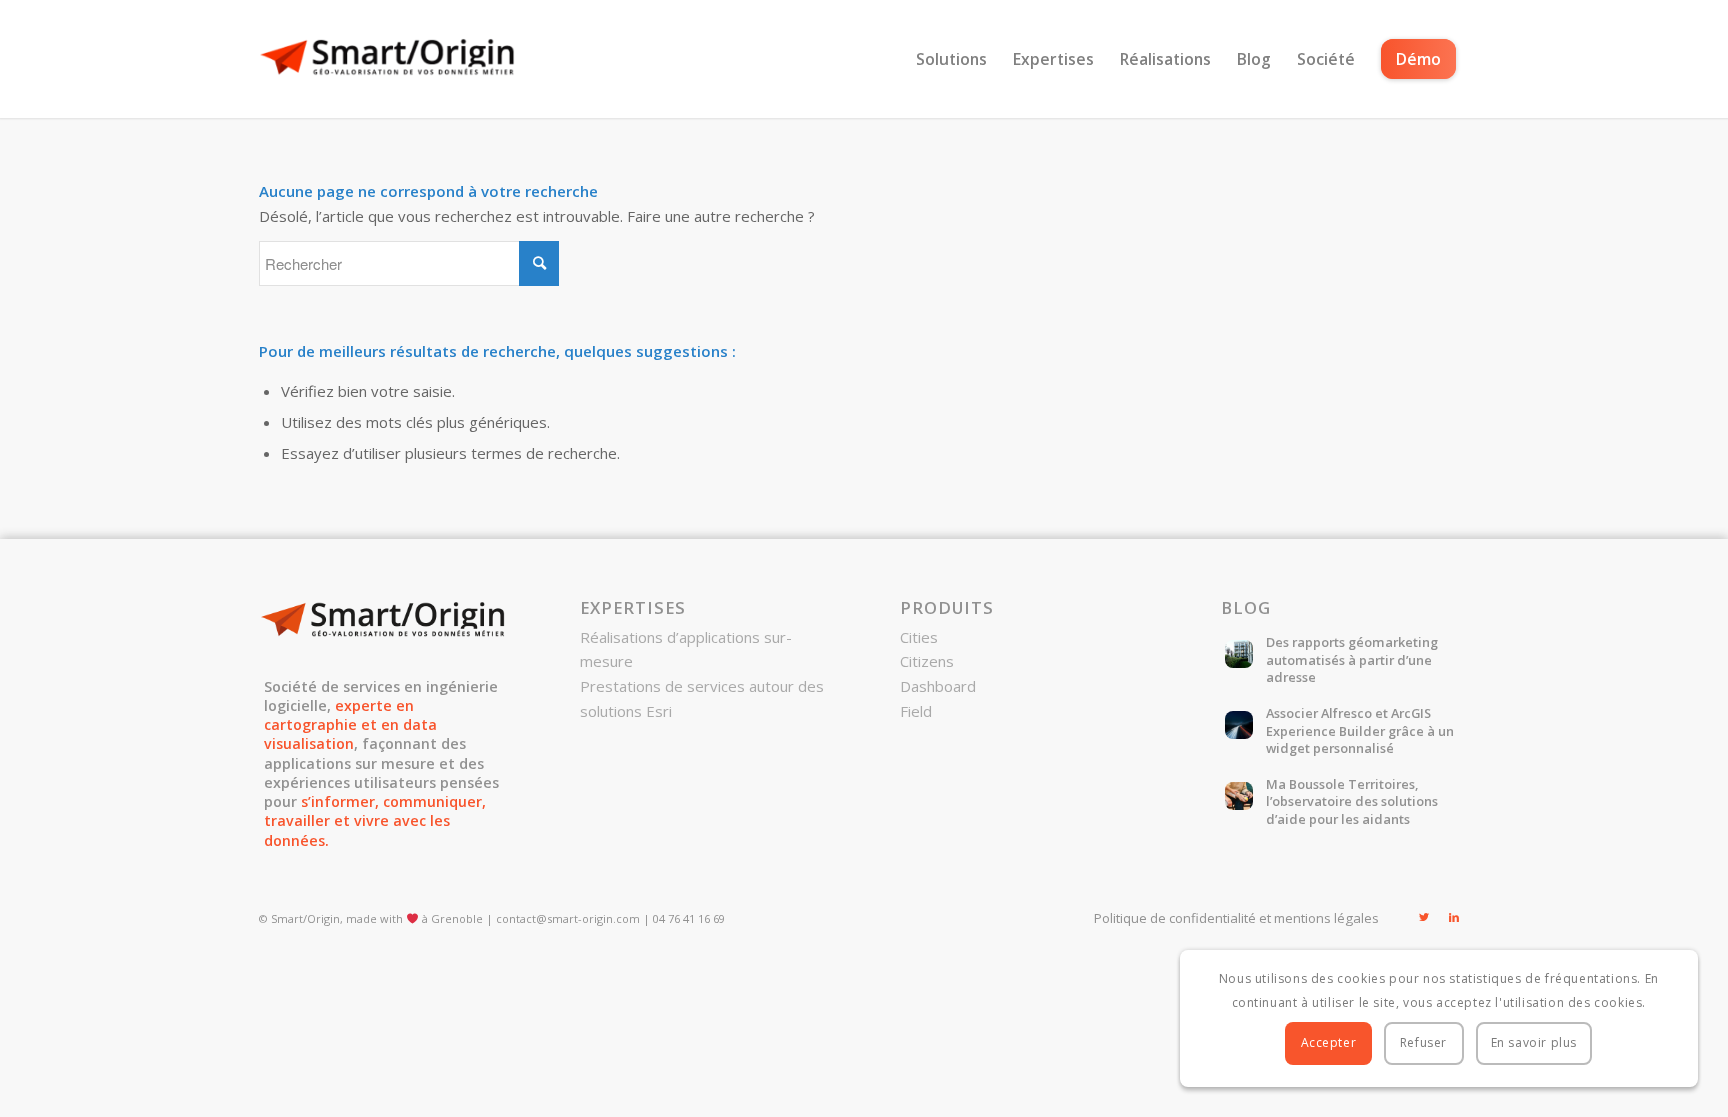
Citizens (927, 661)
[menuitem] (951, 59)
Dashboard (938, 686)
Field (916, 711)
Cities (919, 637)
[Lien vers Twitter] (1424, 917)
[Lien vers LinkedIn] (1454, 917)
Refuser (1423, 1042)
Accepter (1329, 1042)
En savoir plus (1534, 1042)
